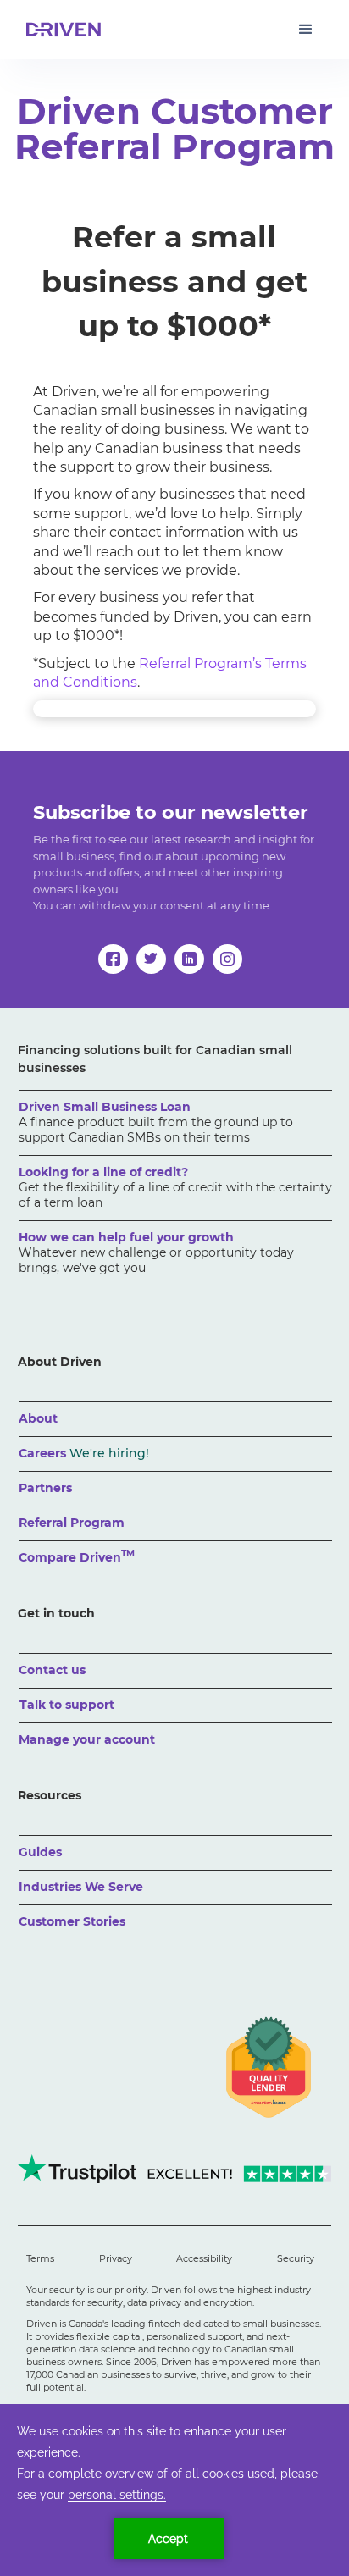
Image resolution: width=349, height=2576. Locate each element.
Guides (40, 1852)
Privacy (116, 2258)
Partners (45, 1488)
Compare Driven (77, 1556)
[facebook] (113, 959)
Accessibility (204, 2258)
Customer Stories (72, 1921)
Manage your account (87, 1739)
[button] (306, 30)
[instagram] (227, 959)
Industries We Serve (81, 1887)
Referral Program (72, 1523)
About (38, 1418)
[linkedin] (189, 959)
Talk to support (67, 1705)
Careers (84, 1453)
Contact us (52, 1670)
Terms (40, 2258)
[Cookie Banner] (174, 2490)
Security (296, 2258)
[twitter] (151, 959)
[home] (60, 30)
